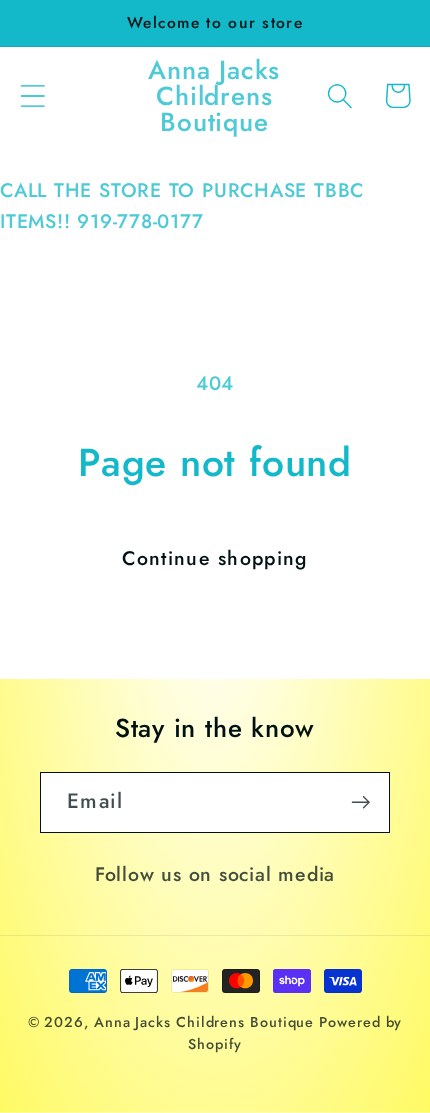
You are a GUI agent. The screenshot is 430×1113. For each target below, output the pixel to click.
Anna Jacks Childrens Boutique (204, 1022)
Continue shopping (214, 558)
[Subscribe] (360, 802)
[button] (32, 95)
